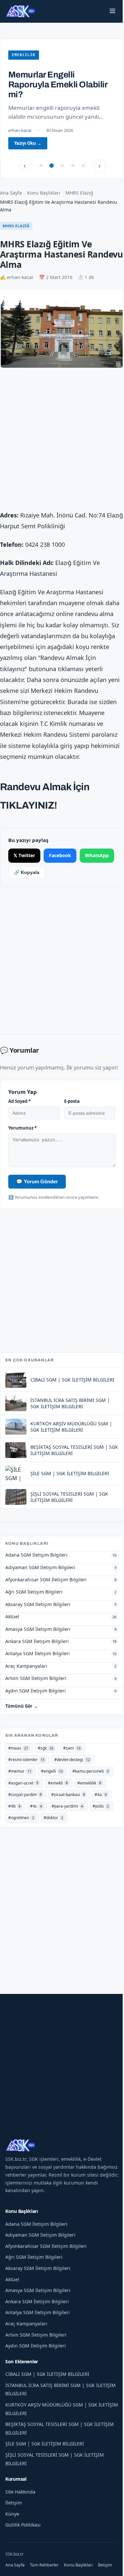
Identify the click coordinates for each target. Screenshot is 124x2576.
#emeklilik (89, 1783)
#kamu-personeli (91, 1771)
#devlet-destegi (72, 1760)
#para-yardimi (67, 1806)
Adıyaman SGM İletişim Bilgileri (40, 2235)
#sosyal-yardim (25, 1795)
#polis (101, 1806)
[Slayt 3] (62, 166)
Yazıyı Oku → (28, 143)
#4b (14, 1806)
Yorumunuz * (22, 1128)
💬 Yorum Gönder (37, 1181)
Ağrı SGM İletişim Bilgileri (34, 2257)
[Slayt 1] (41, 166)
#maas (18, 1748)
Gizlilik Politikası (23, 2525)
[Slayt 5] (83, 166)
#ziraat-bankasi (68, 1795)
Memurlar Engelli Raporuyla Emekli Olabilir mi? (58, 84)
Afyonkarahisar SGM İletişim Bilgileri (46, 2246)
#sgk (46, 1748)
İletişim (14, 2503)
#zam (72, 1748)
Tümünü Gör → (21, 1706)
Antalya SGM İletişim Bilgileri (38, 2312)
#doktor (53, 1818)
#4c (36, 1806)
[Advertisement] (62, 440)
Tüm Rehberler (44, 2565)
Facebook (60, 855)
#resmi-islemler (26, 1760)
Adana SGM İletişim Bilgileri (36, 2224)
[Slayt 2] (52, 166)
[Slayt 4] (73, 166)
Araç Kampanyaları (26, 2324)
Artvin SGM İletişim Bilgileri (36, 2335)
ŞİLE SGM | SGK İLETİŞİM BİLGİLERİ (45, 2444)
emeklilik (24, 55)
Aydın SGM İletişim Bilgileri (36, 2346)
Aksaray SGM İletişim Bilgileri (38, 2268)
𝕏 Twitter (24, 855)
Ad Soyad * (20, 1101)
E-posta (72, 1101)
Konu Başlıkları (44, 193)
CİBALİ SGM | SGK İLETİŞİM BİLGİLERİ (47, 2374)
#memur (20, 1771)
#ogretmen (21, 1818)
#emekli (58, 1783)
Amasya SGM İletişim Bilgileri (38, 2290)
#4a (101, 1795)
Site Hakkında (20, 2492)
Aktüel (12, 2279)
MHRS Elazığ (79, 193)
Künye (12, 2514)
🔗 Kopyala (27, 872)
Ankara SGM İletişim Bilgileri (37, 2301)
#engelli (52, 1771)
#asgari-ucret (23, 1783)
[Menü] (112, 11)
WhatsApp (97, 855)
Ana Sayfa (11, 193)
